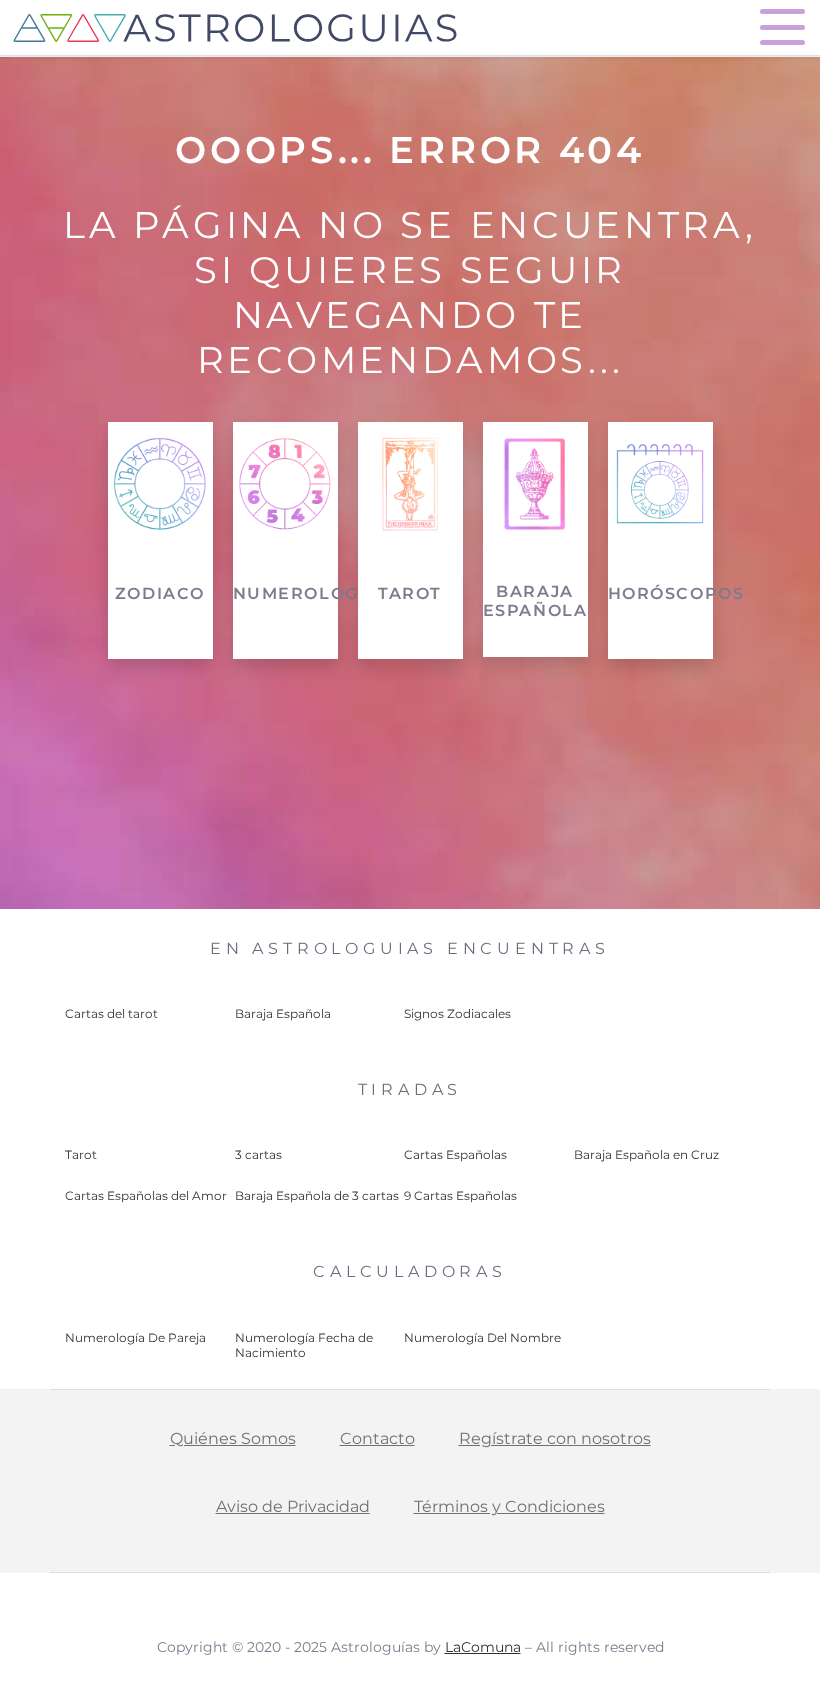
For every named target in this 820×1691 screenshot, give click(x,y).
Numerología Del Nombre (482, 1337)
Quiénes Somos (233, 1438)
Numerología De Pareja (135, 1337)
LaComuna (483, 1647)
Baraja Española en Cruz (646, 1154)
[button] (782, 27)
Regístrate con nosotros (555, 1438)
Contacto (377, 1438)
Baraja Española (283, 1013)
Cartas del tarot (111, 1013)
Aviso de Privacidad (293, 1506)
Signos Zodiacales (457, 1013)
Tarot (81, 1154)
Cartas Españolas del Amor (146, 1195)
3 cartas (258, 1154)
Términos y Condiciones (509, 1506)
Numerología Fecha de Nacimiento (304, 1345)
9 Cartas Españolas (460, 1195)
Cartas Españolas (455, 1154)
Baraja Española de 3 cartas (317, 1195)
